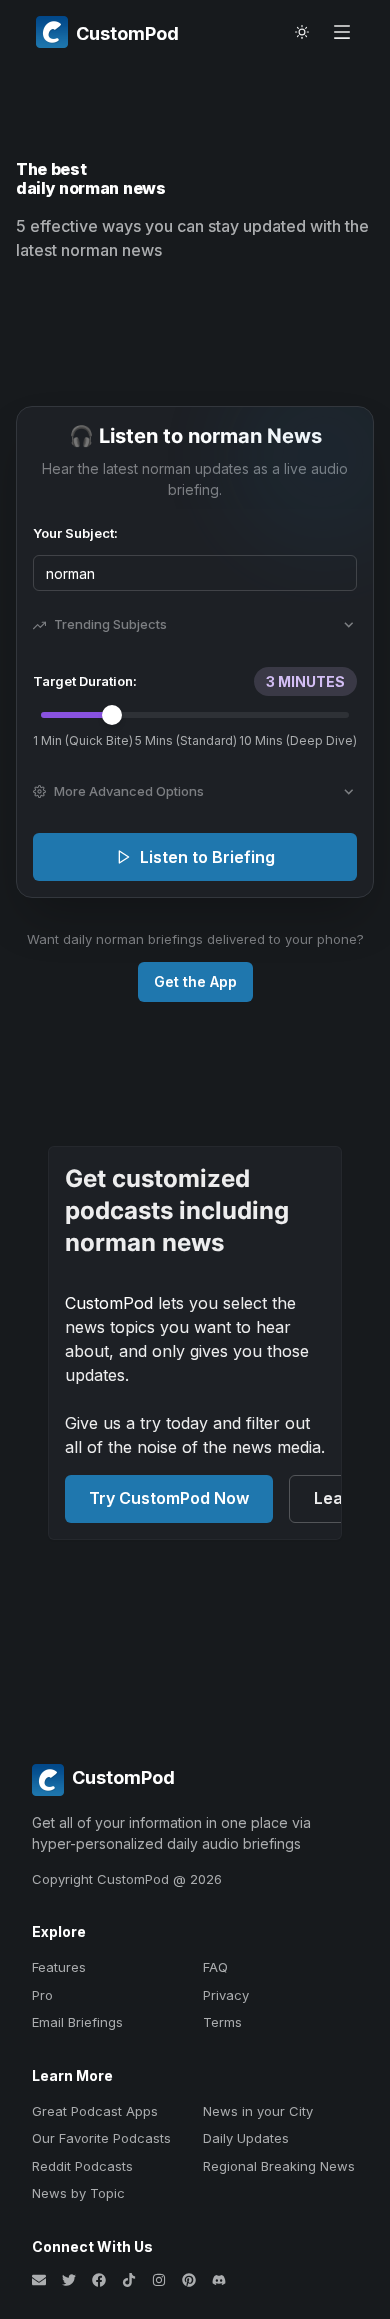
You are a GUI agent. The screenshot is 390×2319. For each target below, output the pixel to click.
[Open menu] (342, 32)
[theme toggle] (302, 32)
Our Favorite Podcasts (101, 2138)
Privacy (226, 1995)
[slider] (112, 715)
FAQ (215, 1967)
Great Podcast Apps (95, 2111)
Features (59, 1967)
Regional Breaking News (279, 2166)
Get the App (195, 981)
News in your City (258, 2111)
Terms (222, 2022)
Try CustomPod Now (169, 1498)
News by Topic (78, 2193)
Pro (42, 1995)
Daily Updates (246, 2138)
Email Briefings (77, 2022)
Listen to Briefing (207, 857)
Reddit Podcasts (82, 2166)
